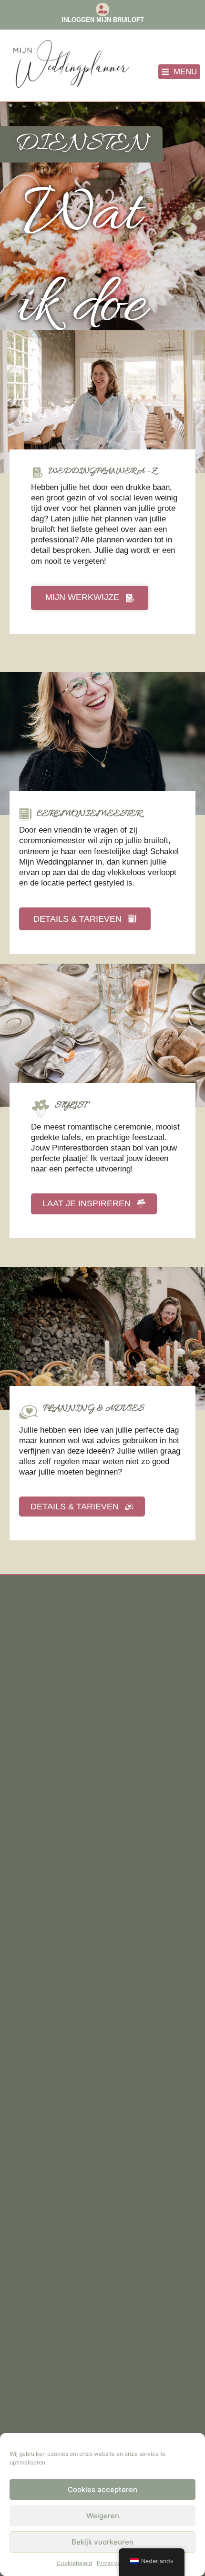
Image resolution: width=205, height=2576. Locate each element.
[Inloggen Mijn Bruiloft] (102, 10)
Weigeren (103, 2516)
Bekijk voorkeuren (102, 2542)
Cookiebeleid (74, 2563)
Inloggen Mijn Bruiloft (103, 20)
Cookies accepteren (102, 2489)
